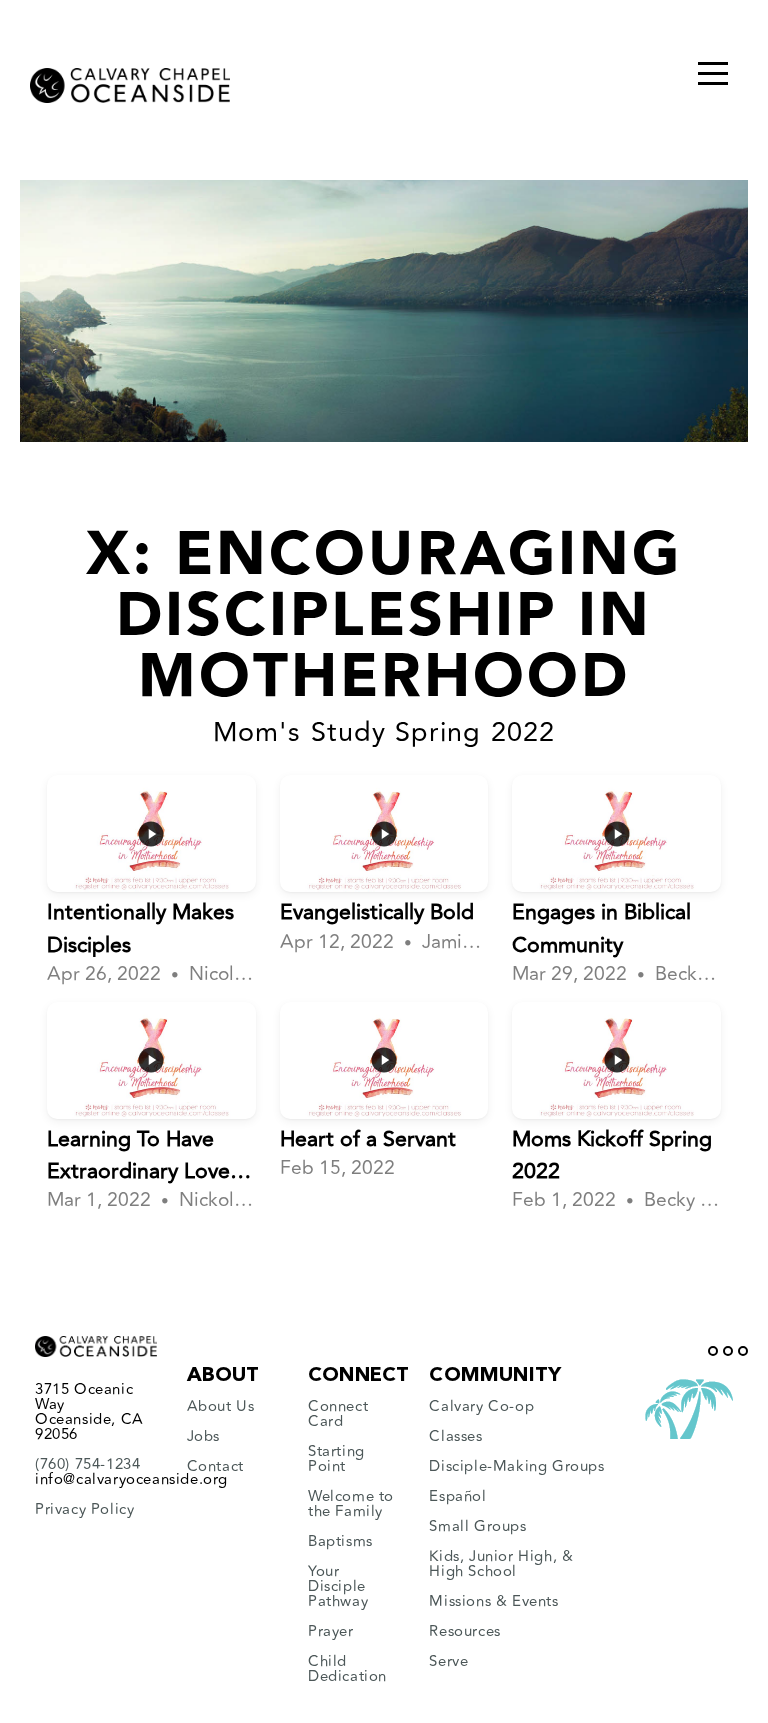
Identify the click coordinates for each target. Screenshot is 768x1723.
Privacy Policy (84, 1509)
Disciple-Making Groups (516, 1466)
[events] (561, 1601)
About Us (221, 1406)
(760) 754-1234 (87, 1464)
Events (535, 1601)
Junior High (511, 1556)
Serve (448, 1661)
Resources (464, 1631)
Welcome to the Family (351, 1504)
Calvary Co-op (481, 1406)
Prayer (331, 1631)
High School (473, 1571)
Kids (444, 1556)
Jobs (206, 1436)
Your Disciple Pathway (338, 1586)
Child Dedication (347, 1669)
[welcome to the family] (310, 1526)
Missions (460, 1601)
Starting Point (336, 1459)
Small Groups (477, 1526)
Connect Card (338, 1414)
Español (457, 1496)
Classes (455, 1436)
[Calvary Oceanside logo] (130, 80)
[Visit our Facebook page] (713, 1351)
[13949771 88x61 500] (689, 1439)
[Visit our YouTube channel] (728, 1351)
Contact (215, 1466)
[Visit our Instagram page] (743, 1351)
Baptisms (340, 1541)
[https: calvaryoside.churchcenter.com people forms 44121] (310, 1436)
